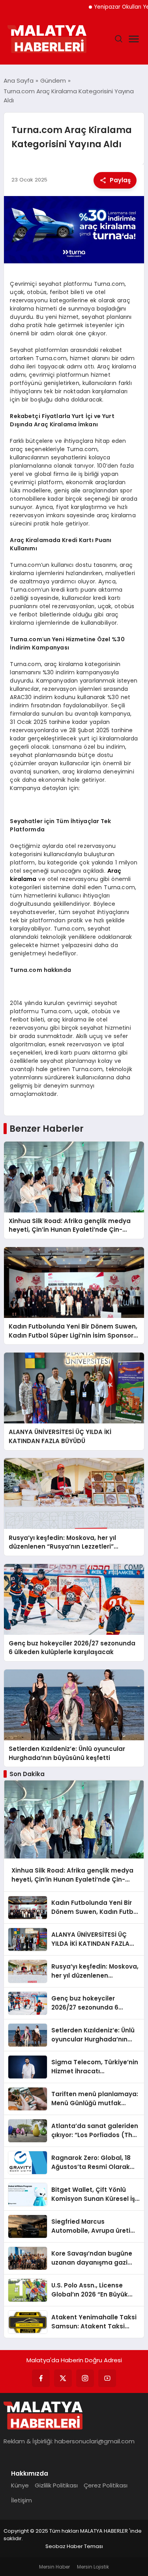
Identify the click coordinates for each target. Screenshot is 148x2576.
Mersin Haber (54, 2567)
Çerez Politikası (106, 2485)
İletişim (22, 2500)
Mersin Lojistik (93, 2567)
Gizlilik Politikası (56, 2485)
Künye (20, 2485)
